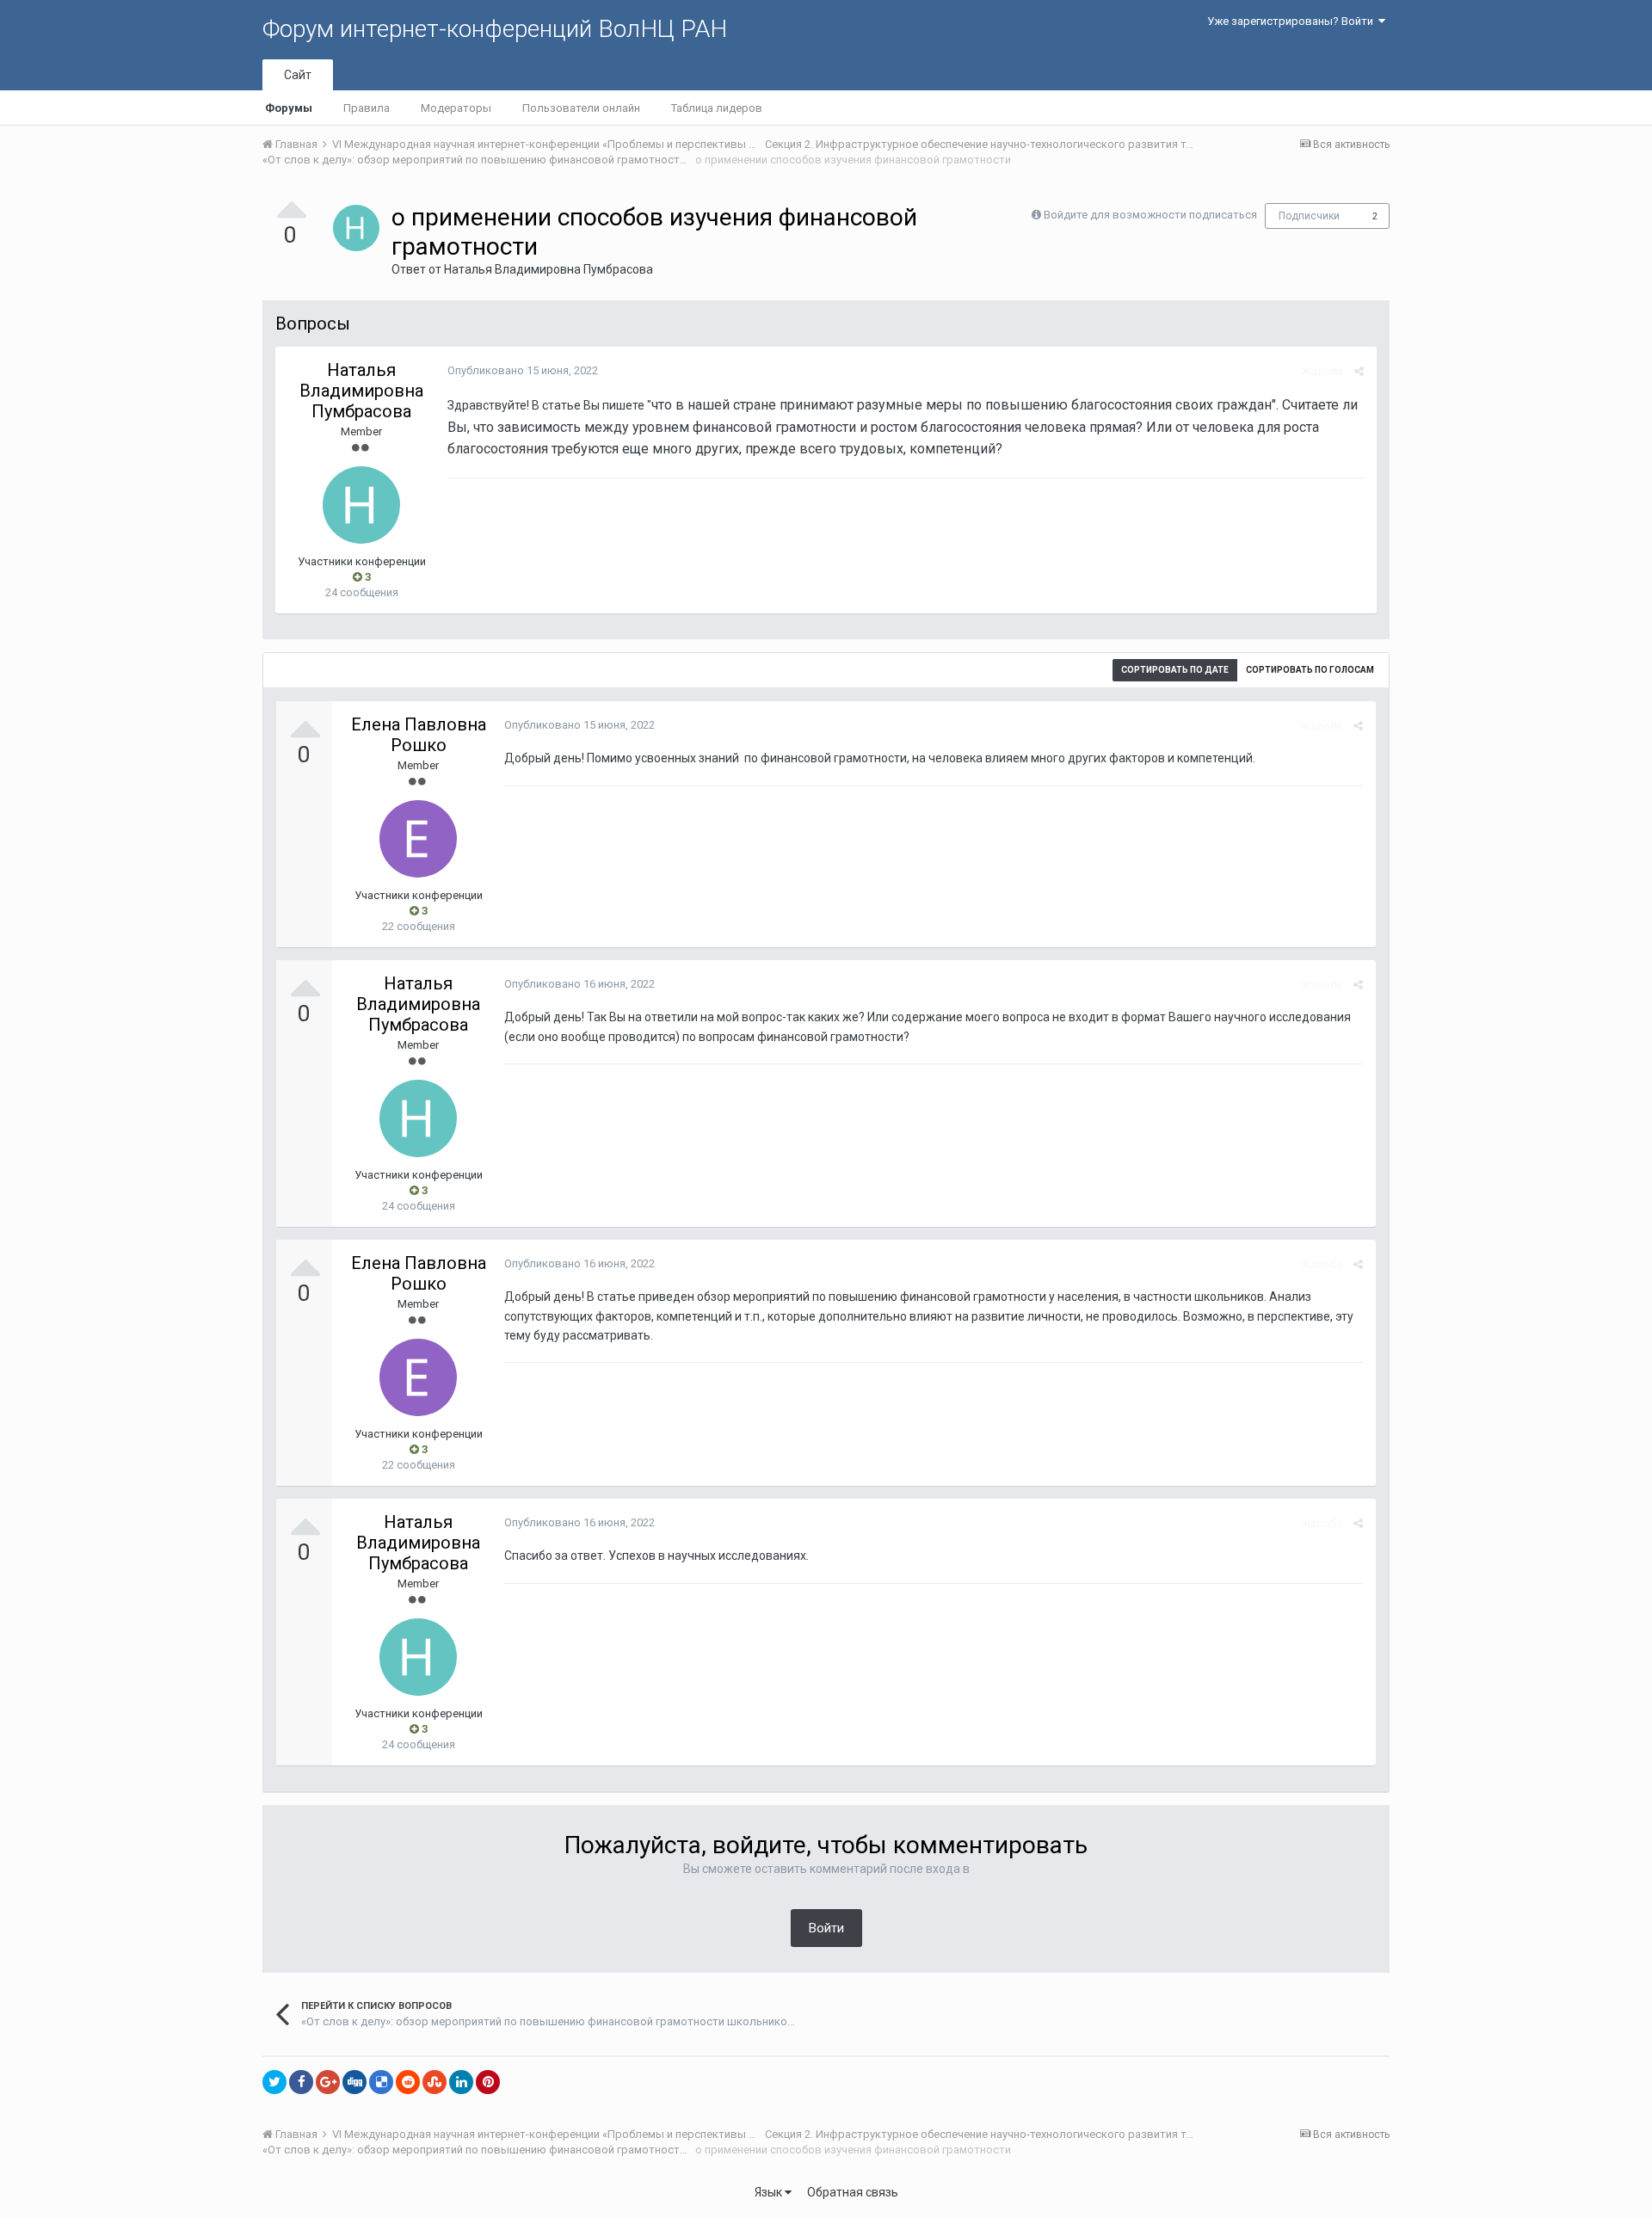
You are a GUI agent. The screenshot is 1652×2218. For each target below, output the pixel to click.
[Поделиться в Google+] (328, 2082)
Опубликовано (523, 370)
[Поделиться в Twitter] (274, 2082)
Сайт (298, 75)
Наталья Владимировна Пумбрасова (549, 269)
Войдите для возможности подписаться (1150, 215)
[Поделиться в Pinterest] (488, 2082)
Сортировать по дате (1175, 670)
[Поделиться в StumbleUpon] (435, 2082)
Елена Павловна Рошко (419, 735)
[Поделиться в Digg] (354, 2082)
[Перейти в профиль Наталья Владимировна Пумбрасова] (356, 228)
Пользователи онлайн (581, 108)
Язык (770, 2192)
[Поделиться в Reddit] (408, 2082)
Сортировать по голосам (1310, 670)
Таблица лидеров (717, 108)
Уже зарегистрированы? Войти (1293, 21)
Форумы (289, 108)
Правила (367, 108)
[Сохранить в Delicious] (381, 2082)
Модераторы (456, 108)
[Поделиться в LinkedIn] (461, 2082)
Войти (826, 1928)
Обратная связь (853, 2192)
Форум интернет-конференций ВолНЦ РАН (495, 29)
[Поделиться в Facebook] (301, 2082)
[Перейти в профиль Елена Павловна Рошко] (418, 839)
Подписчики (1309, 216)
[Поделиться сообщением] (1359, 371)
